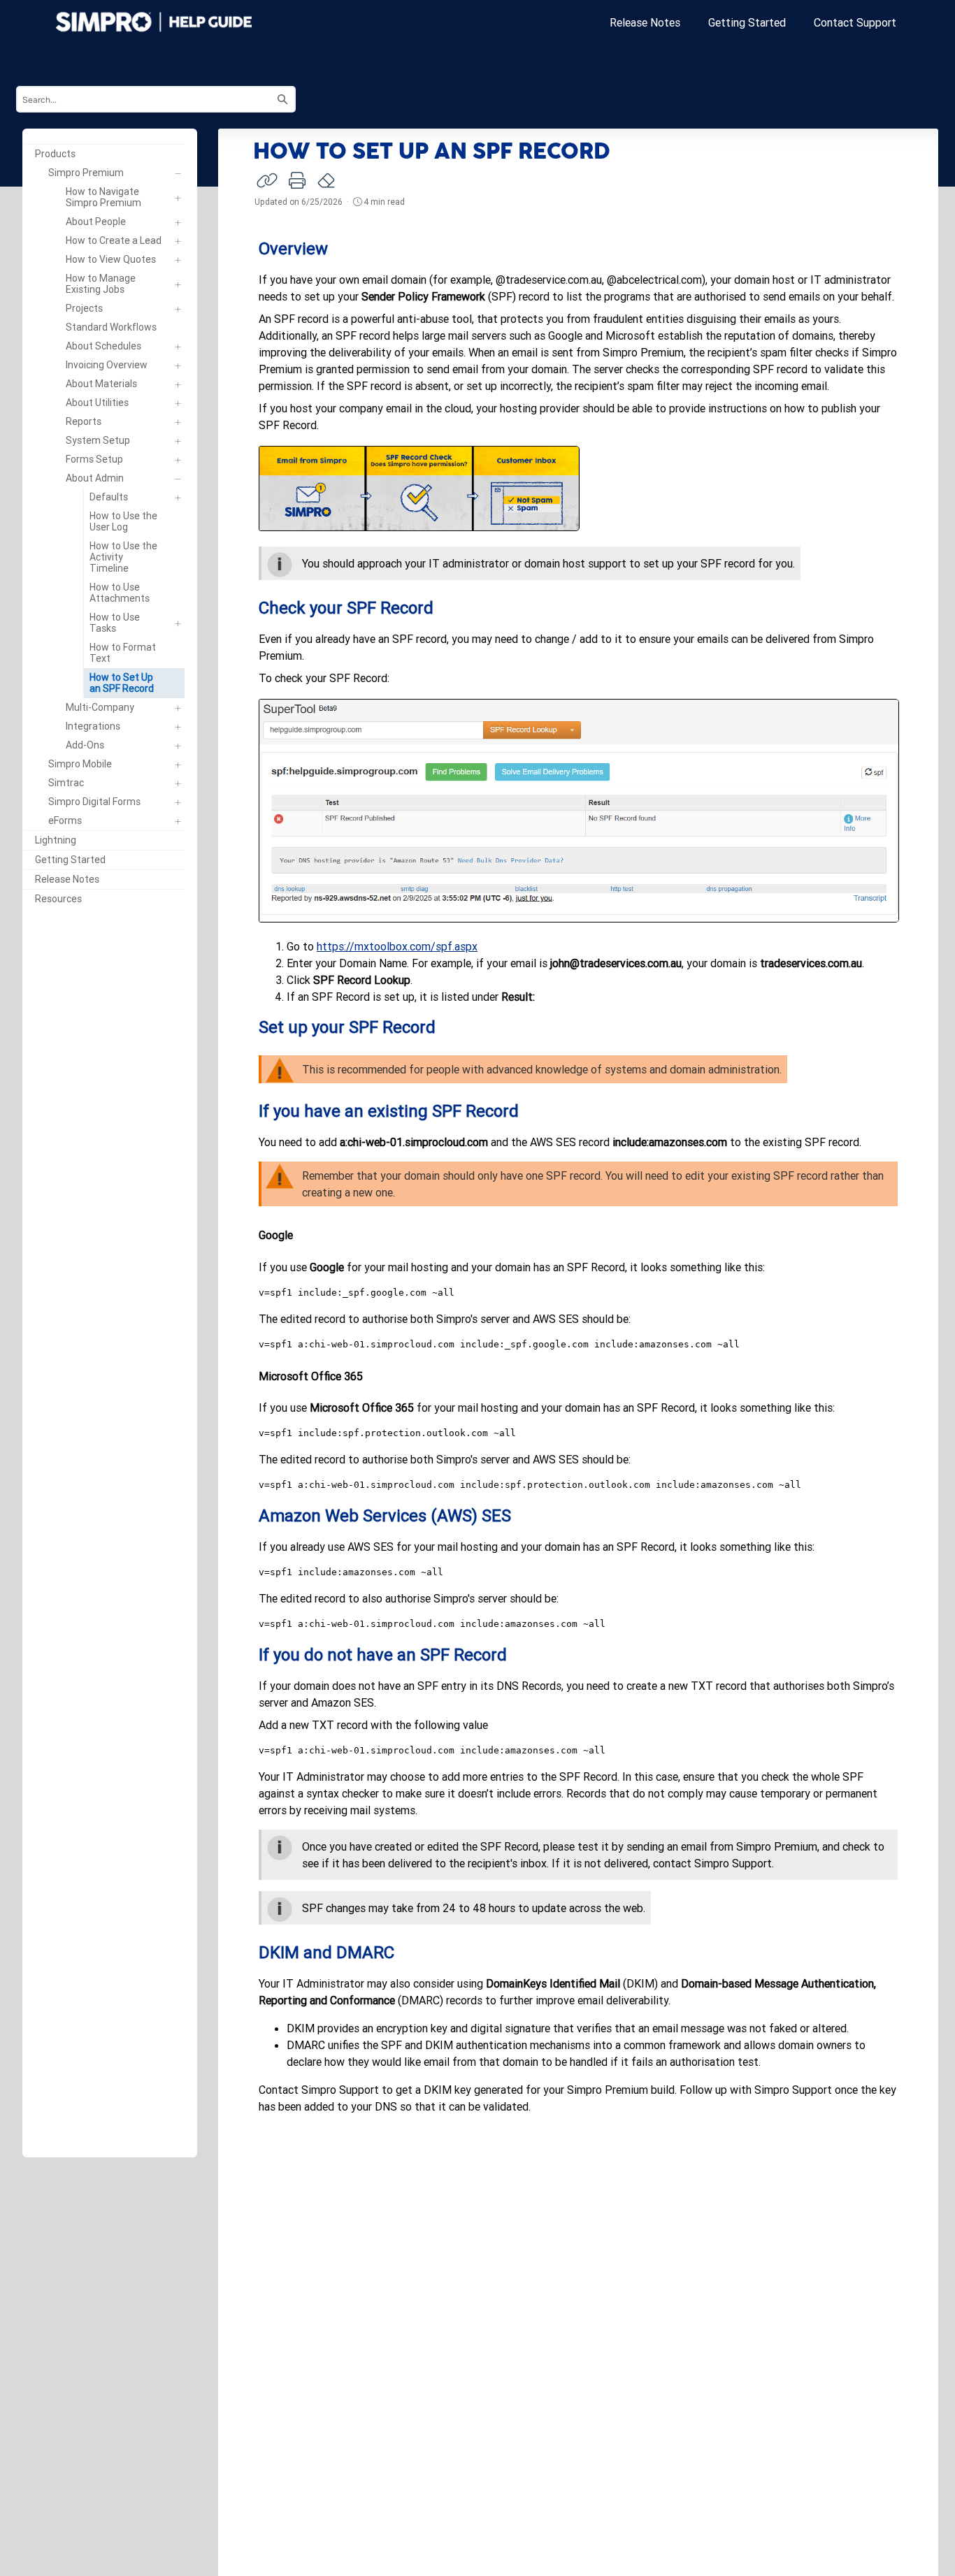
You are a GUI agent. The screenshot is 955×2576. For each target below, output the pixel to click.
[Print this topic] (297, 180)
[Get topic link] (267, 180)
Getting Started (747, 22)
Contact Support (855, 22)
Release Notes (645, 22)
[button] (180, 154)
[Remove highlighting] (327, 181)
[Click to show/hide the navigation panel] (204, 1159)
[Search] (282, 99)
